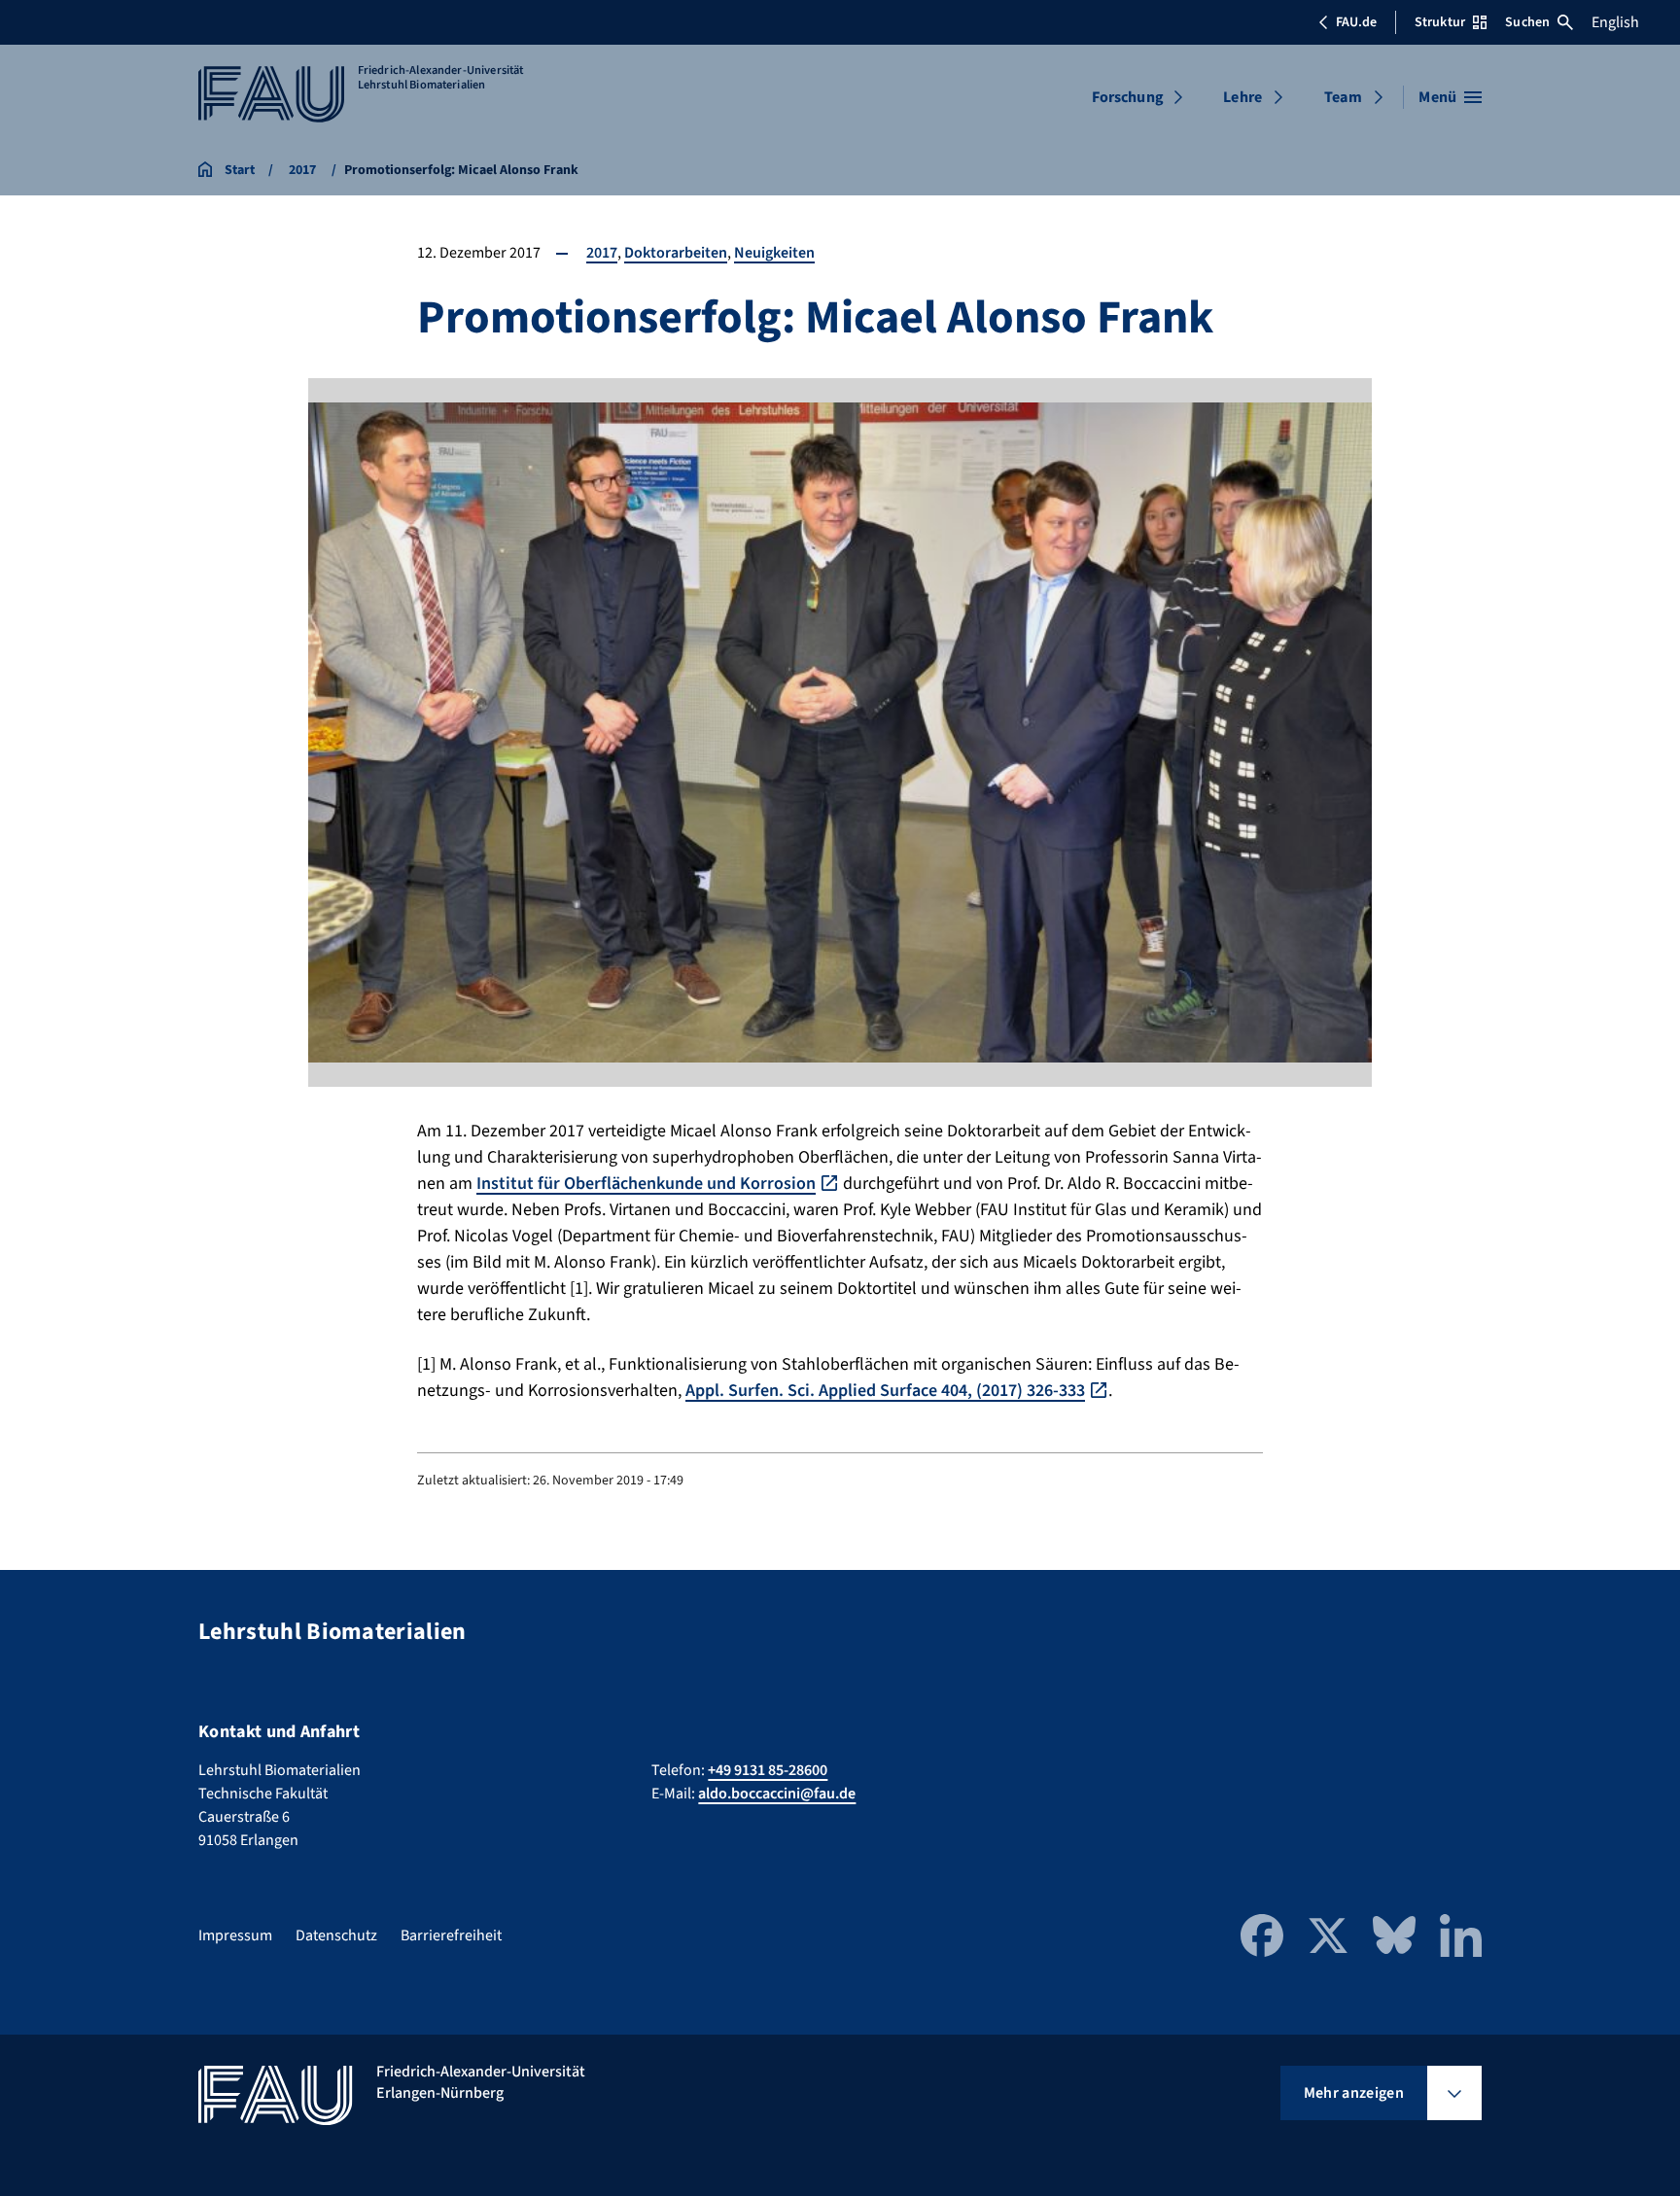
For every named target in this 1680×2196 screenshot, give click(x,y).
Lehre (1242, 97)
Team (1343, 97)
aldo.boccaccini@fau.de (777, 1794)
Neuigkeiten (774, 253)
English (1615, 22)
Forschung (1128, 97)
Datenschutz (336, 1935)
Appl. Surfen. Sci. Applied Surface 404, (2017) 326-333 (885, 1391)
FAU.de (1356, 22)
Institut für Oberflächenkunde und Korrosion (646, 1184)
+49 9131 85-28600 (768, 1770)
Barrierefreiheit (451, 1935)
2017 (602, 253)
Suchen (1527, 22)
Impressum (235, 1935)
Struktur (1440, 22)
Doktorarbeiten (676, 253)
